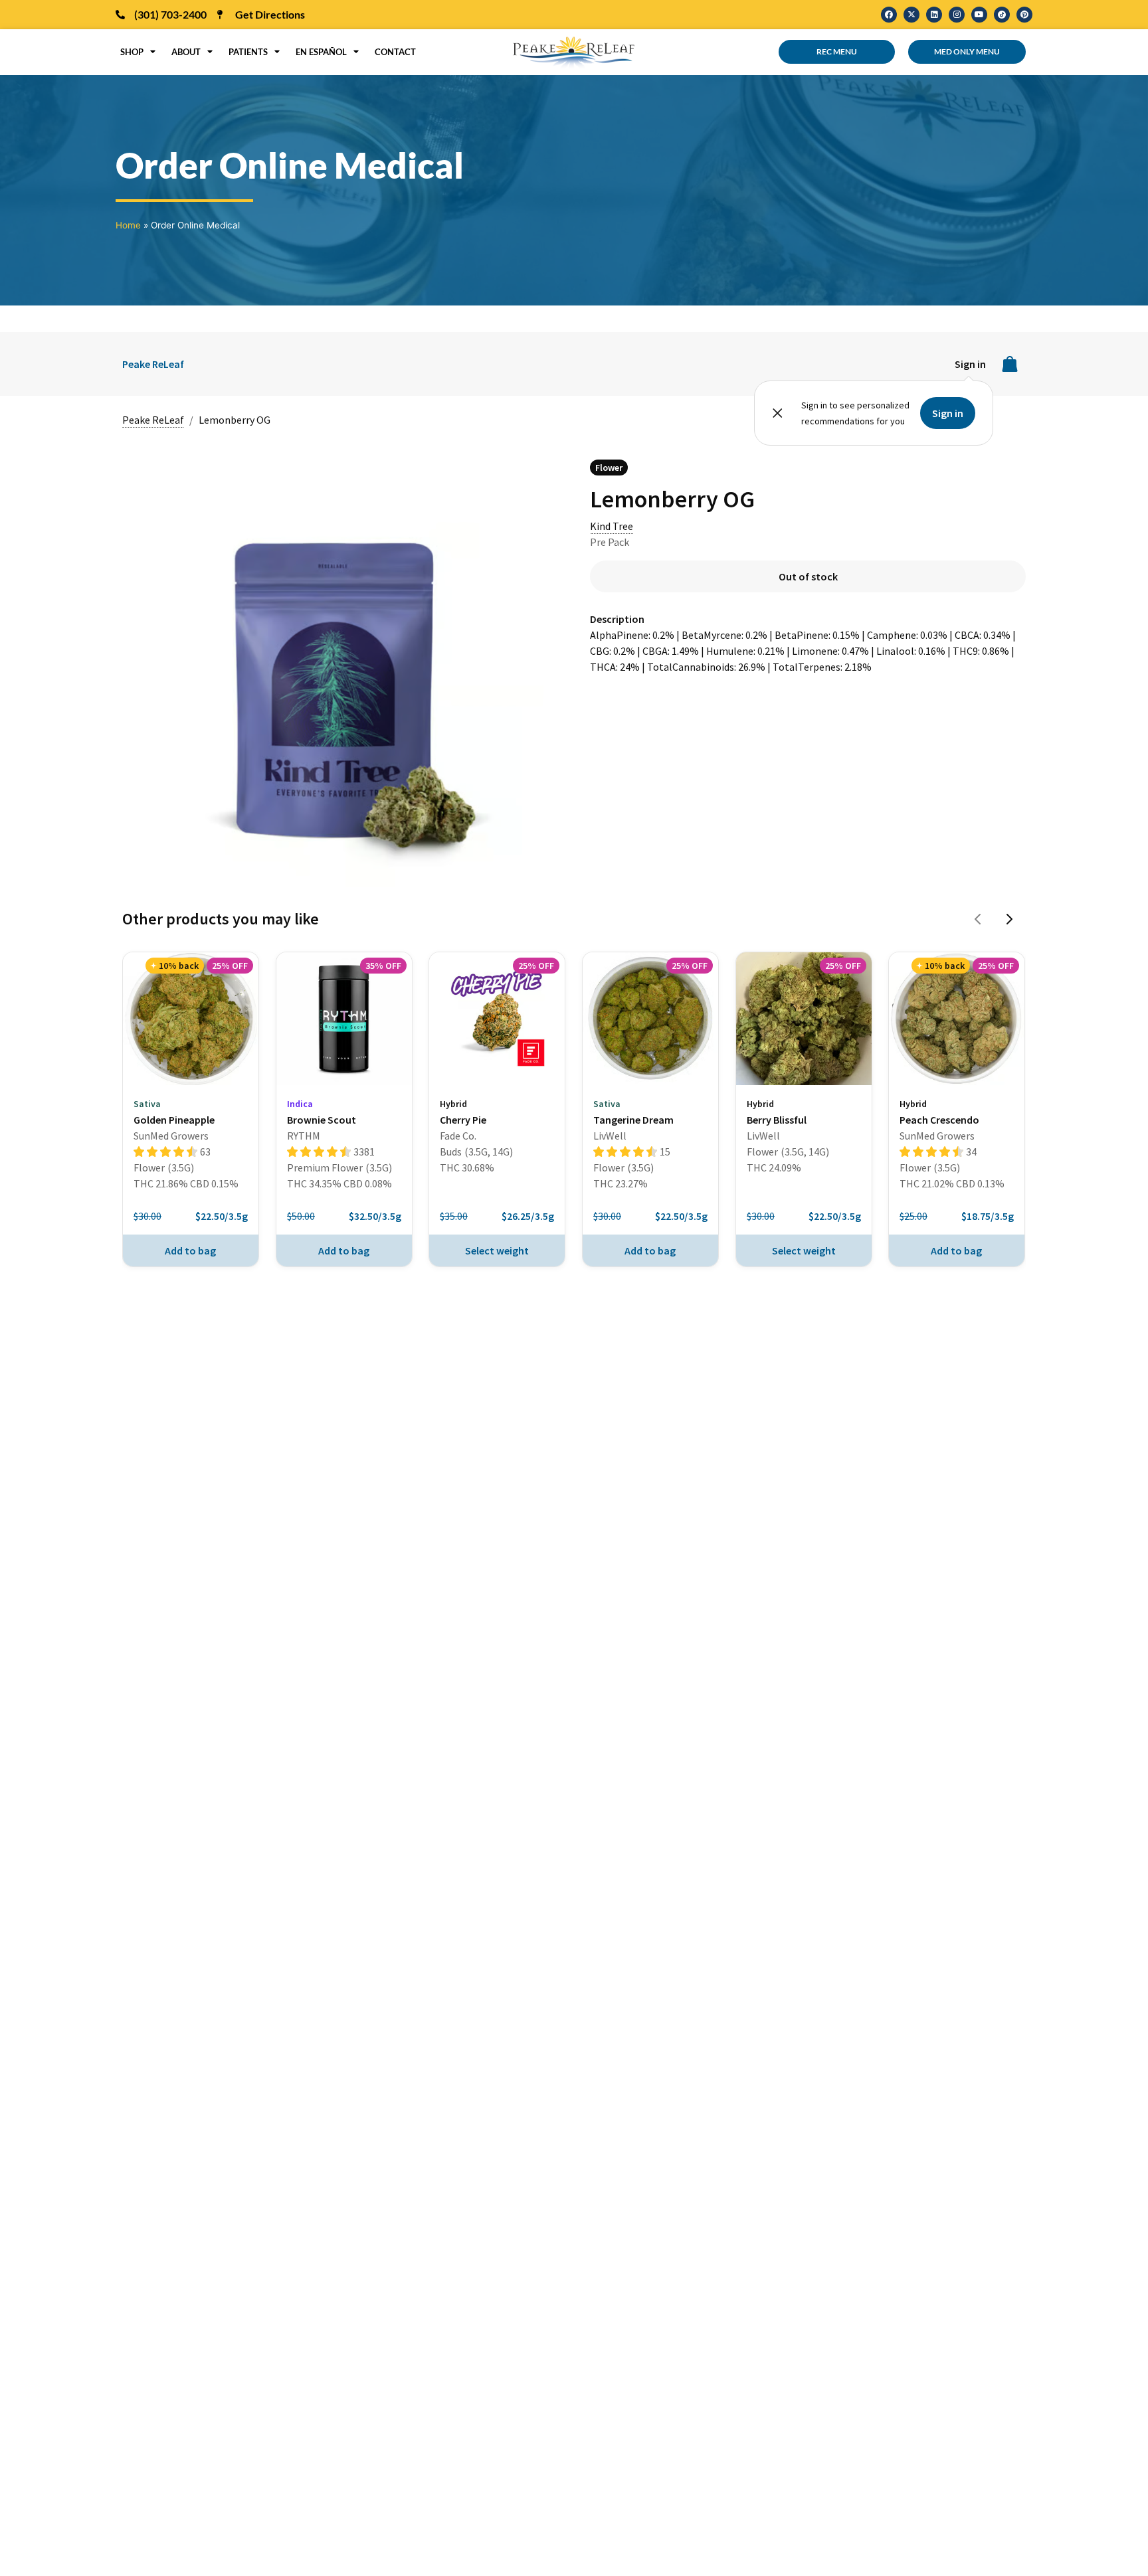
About (186, 52)
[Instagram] (957, 15)
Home (128, 225)
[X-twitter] (911, 15)
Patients (248, 52)
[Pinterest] (1024, 15)
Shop (132, 52)
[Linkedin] (934, 15)
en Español (321, 52)
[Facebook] (889, 15)
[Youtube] (979, 15)
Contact (395, 52)
